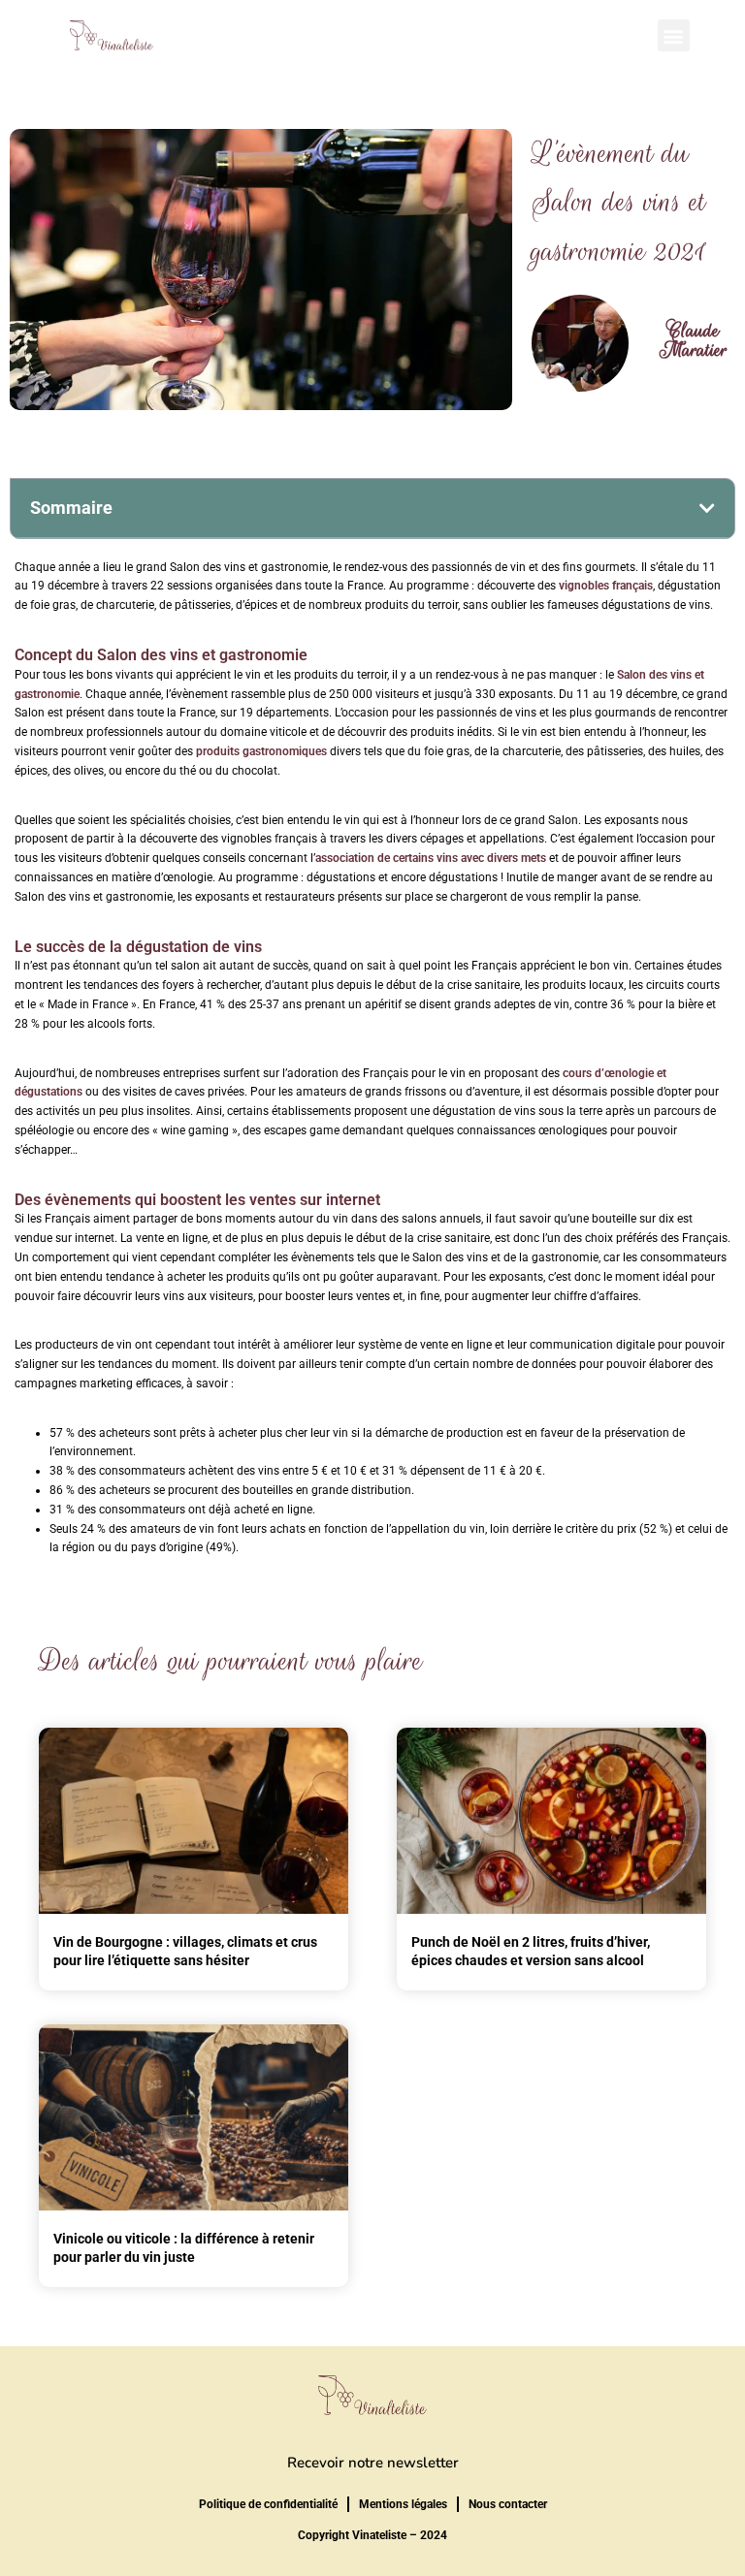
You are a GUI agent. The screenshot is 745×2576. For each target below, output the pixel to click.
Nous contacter (508, 2504)
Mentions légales (403, 2504)
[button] (674, 35)
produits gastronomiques (261, 751)
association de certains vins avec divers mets (431, 858)
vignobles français (606, 586)
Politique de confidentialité (268, 2504)
